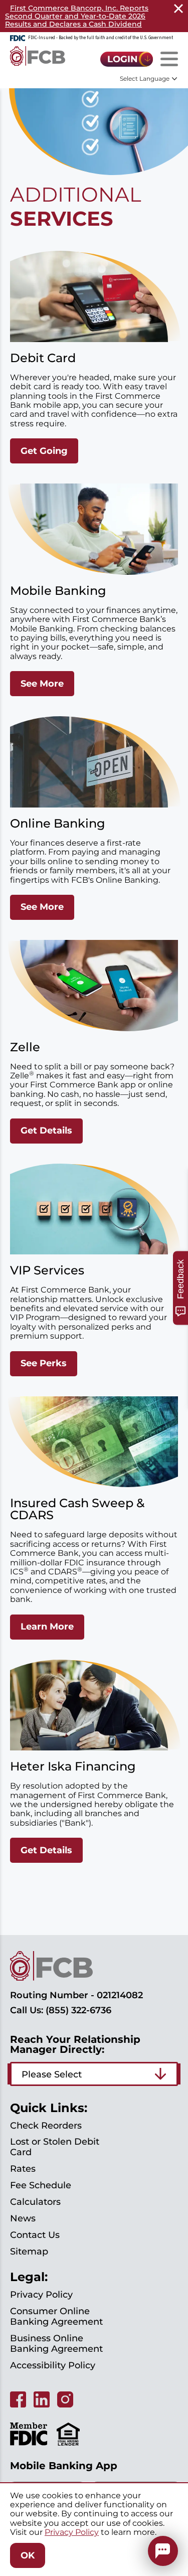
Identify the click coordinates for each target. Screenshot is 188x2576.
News (23, 2218)
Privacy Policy (41, 2295)
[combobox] (94, 2074)
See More (42, 684)
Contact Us (35, 2235)
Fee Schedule (41, 2185)
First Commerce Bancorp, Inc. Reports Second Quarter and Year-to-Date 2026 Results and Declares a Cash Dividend (77, 16)
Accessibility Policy (53, 2365)
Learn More (47, 1627)
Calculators (35, 2202)
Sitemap (29, 2251)
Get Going (44, 451)
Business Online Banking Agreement (56, 2344)
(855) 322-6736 (78, 2010)
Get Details (46, 1131)
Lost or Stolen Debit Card (55, 2147)
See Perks (44, 1363)
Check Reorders (46, 2126)
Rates (23, 2169)
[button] (163, 2551)
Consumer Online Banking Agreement (56, 2316)
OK (28, 2555)
